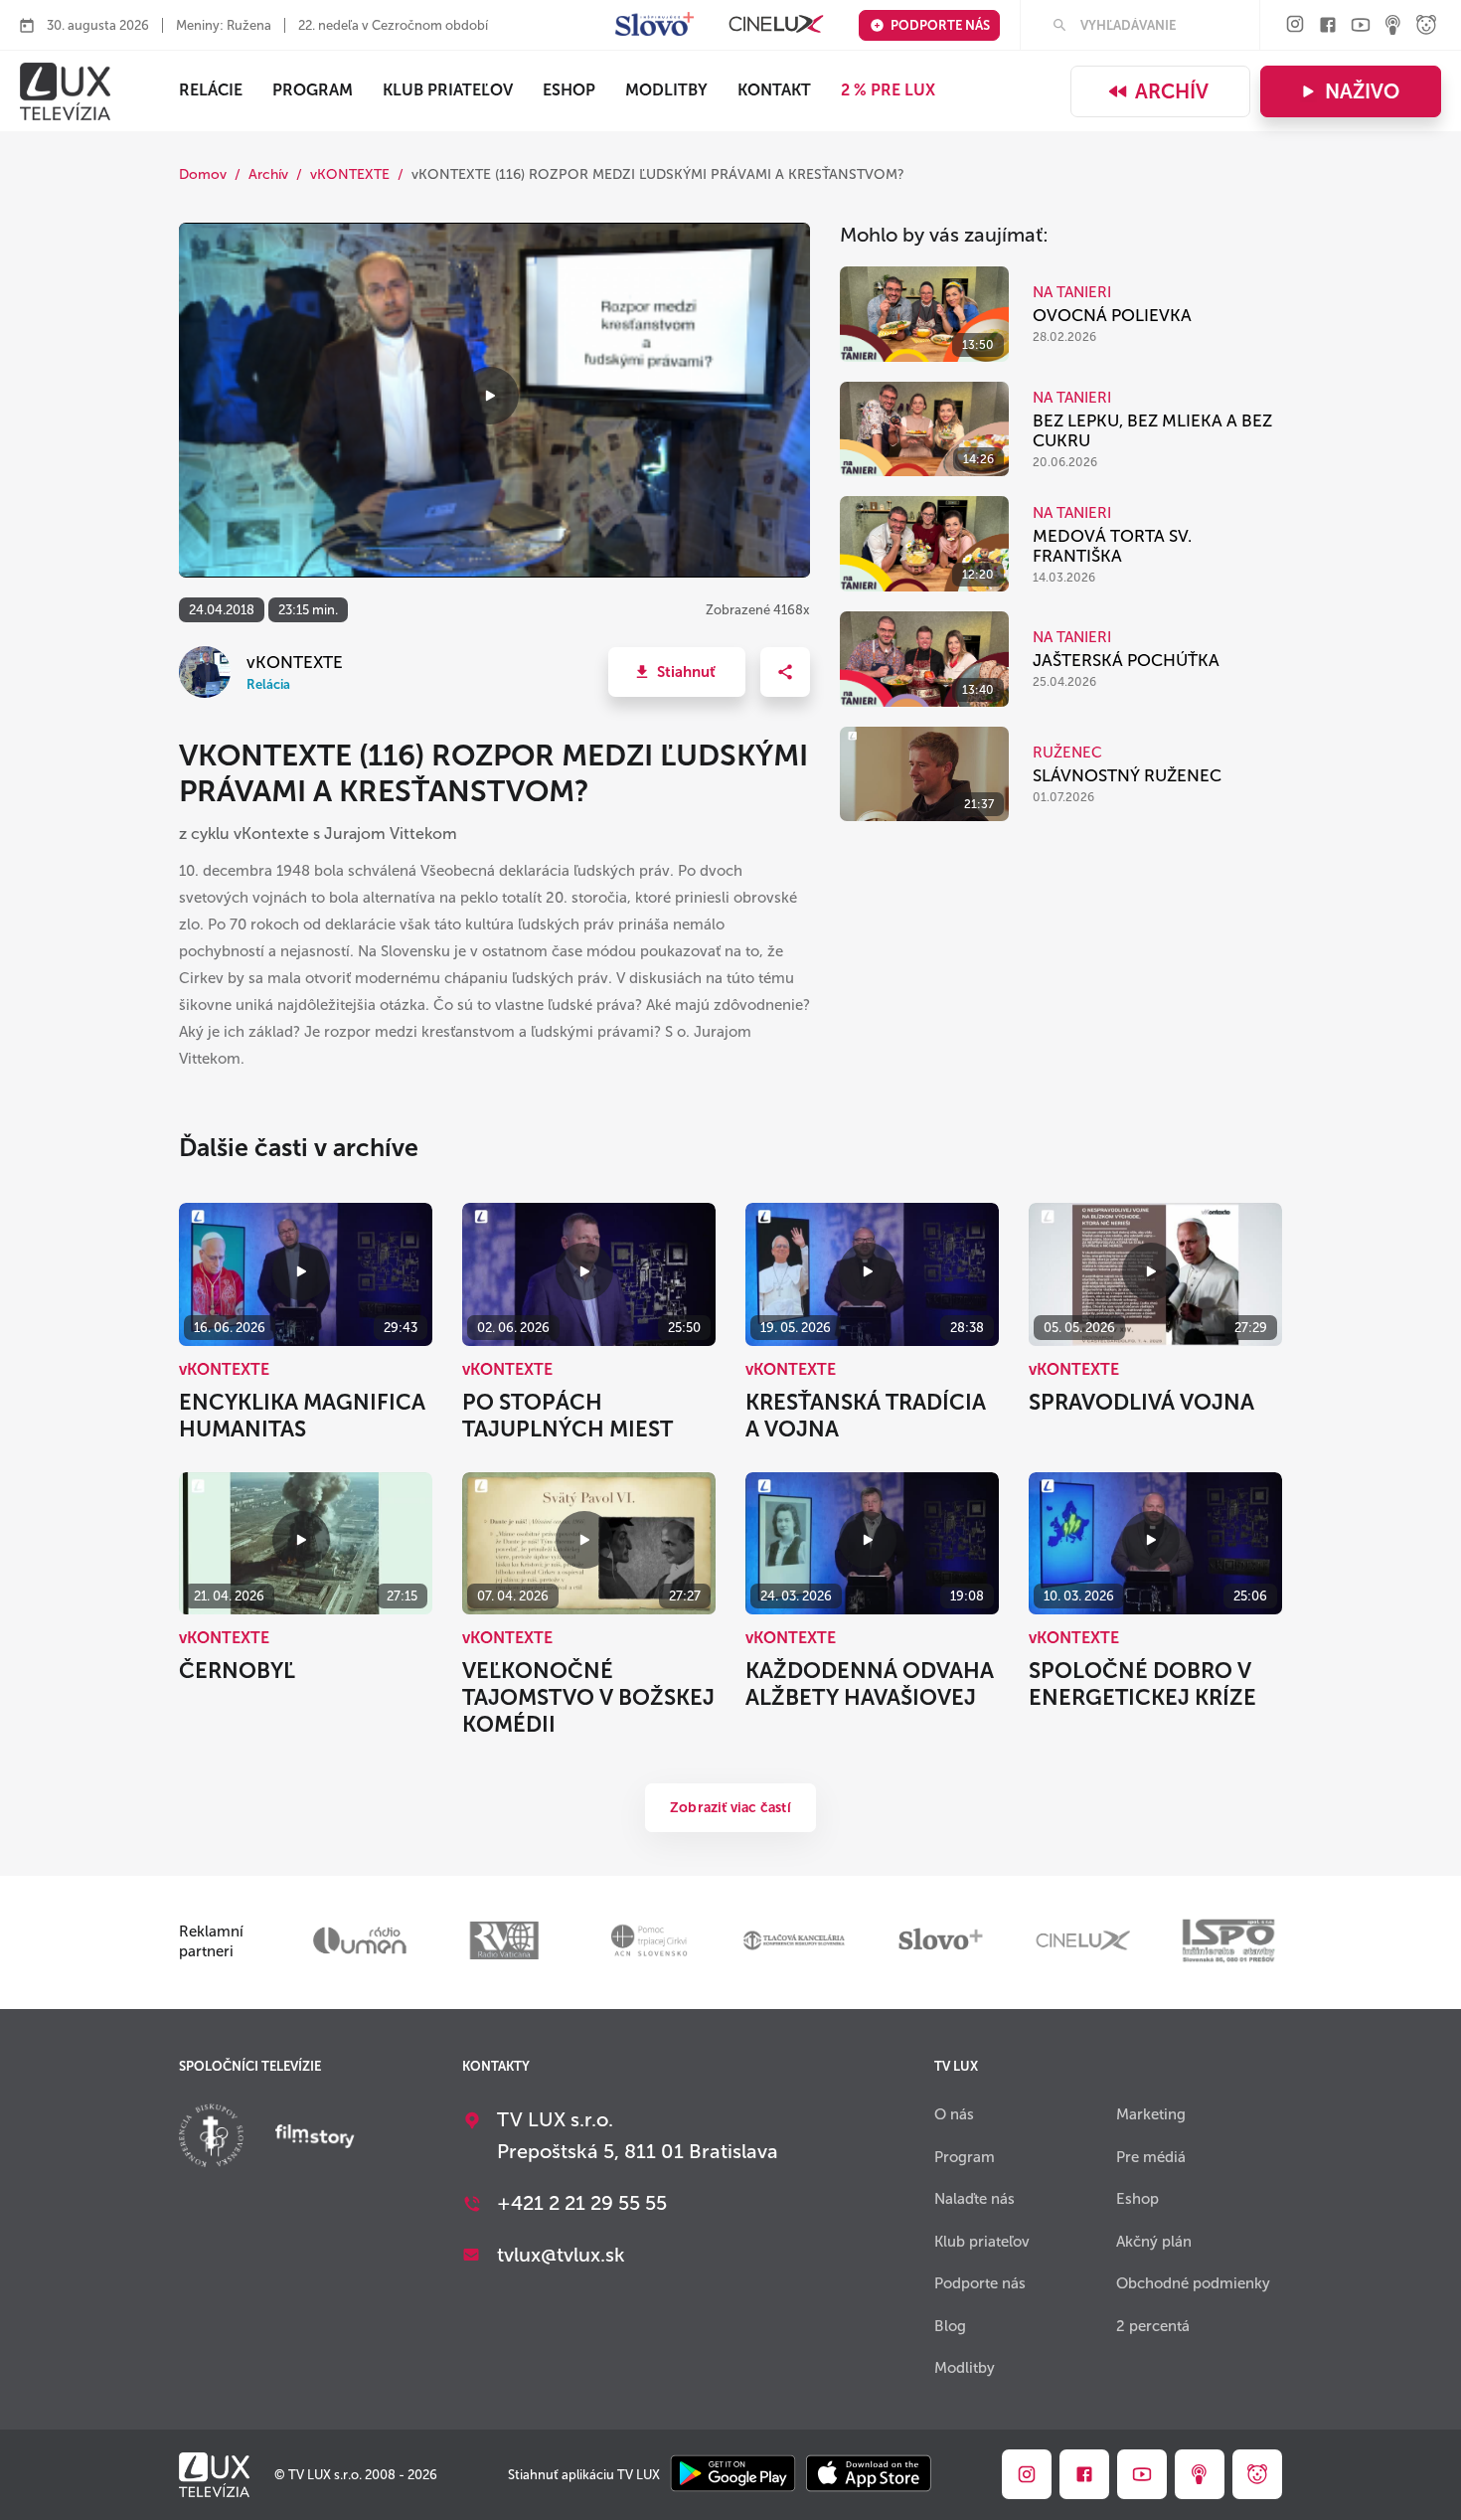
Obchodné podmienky (1193, 2283)
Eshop (1137, 2199)
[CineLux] (776, 25)
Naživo (1362, 91)
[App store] (869, 2475)
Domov (203, 174)
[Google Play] (733, 2475)
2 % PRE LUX (888, 90)
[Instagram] (1295, 25)
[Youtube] (1361, 26)
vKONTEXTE (350, 174)
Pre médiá (1151, 2157)
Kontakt (774, 90)
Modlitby (666, 90)
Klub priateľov (448, 90)
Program (313, 90)
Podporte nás (940, 25)
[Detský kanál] (1426, 26)
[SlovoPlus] (654, 25)
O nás (954, 2114)
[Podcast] (1393, 26)
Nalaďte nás (974, 2199)
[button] (677, 672)
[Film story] (315, 2138)
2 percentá (1153, 2326)
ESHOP (569, 90)
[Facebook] (1328, 26)
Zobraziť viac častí (730, 1808)
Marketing (1151, 2114)
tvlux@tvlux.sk (561, 2255)
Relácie (211, 90)
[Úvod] (65, 91)
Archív (1172, 91)
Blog (950, 2326)
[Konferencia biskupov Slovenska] (211, 2138)
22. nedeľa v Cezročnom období (393, 25)
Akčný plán (1154, 2242)
